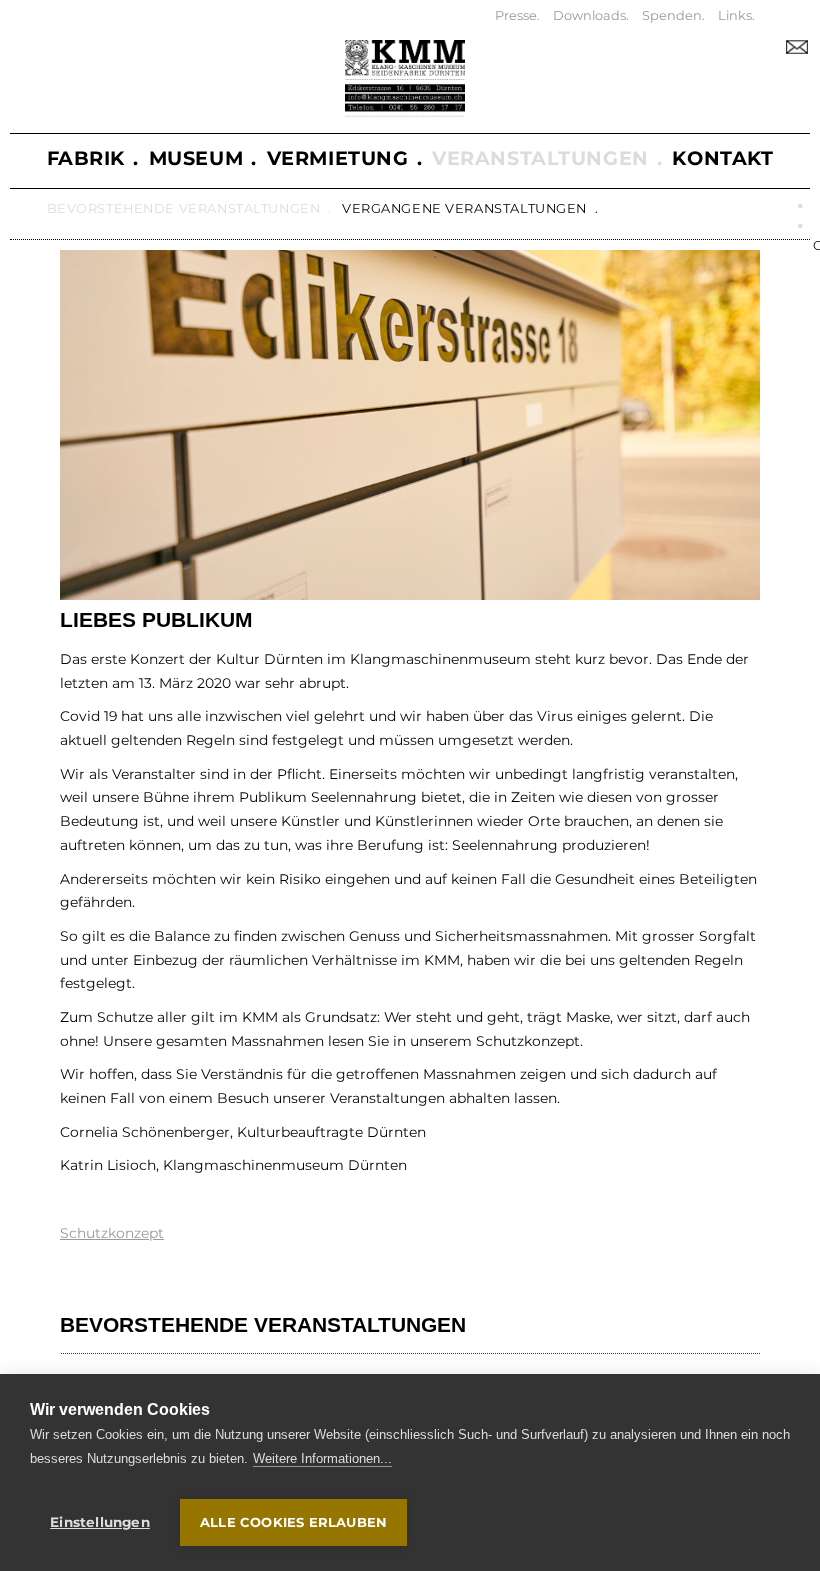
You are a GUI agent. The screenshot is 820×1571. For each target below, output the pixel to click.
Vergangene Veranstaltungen (464, 208)
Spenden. (673, 15)
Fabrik (86, 158)
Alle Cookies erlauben (293, 1522)
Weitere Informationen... (322, 1458)
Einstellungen (100, 1522)
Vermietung (338, 158)
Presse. (517, 15)
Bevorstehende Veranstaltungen (184, 208)
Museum (196, 158)
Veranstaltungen (540, 158)
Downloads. (591, 15)
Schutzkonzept (112, 1233)
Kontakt (722, 158)
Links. (736, 15)
